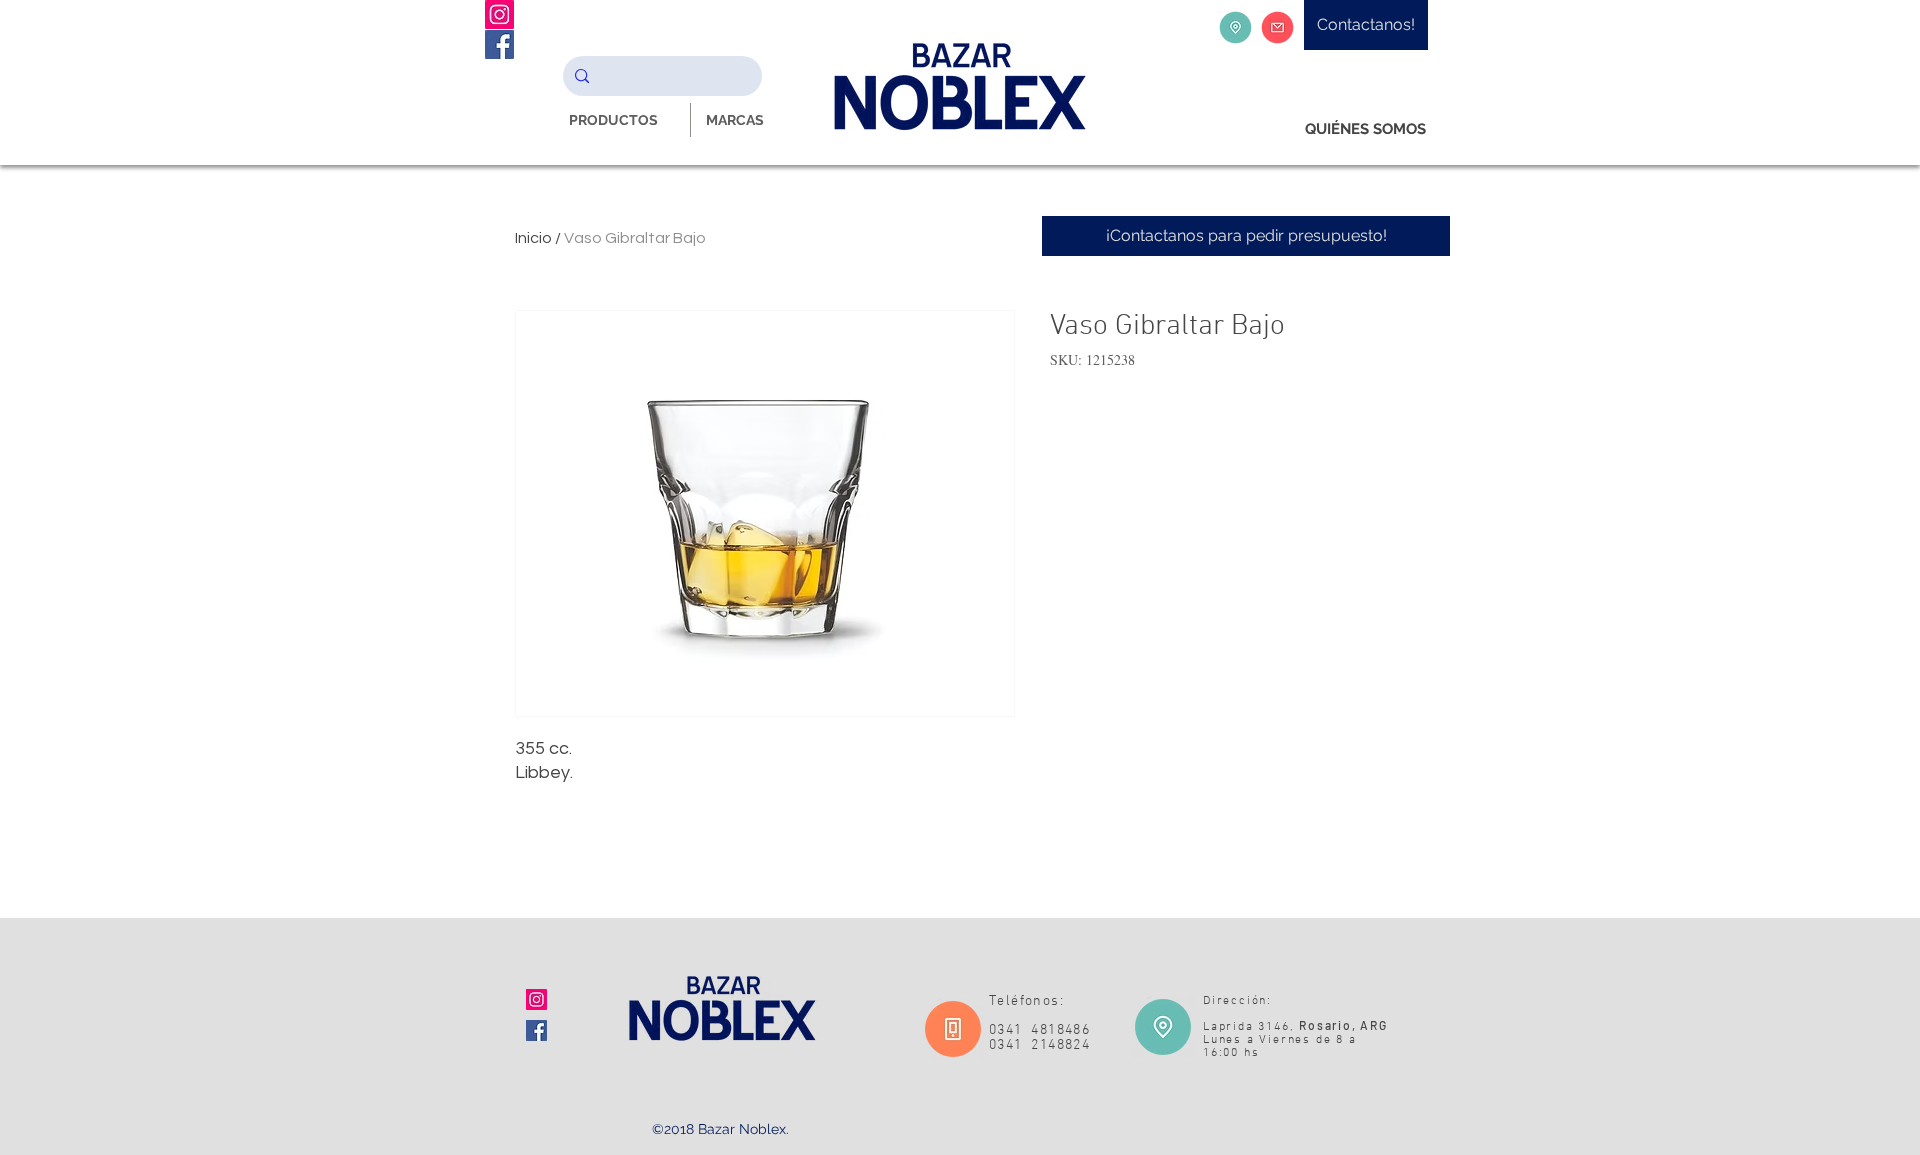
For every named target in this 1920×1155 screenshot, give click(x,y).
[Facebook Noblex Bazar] (499, 44)
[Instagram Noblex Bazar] (499, 14)
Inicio (533, 238)
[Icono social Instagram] (536, 999)
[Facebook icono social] (536, 1030)
